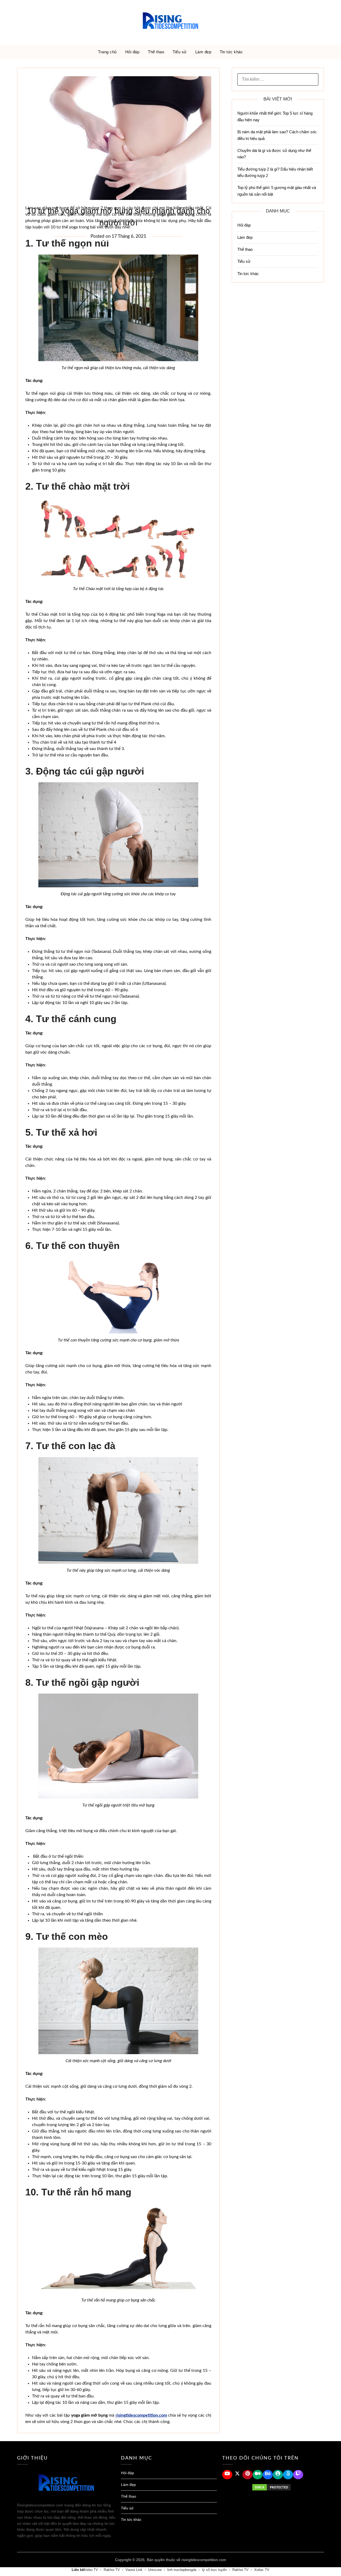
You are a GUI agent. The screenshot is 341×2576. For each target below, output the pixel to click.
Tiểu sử (180, 52)
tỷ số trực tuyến (214, 2570)
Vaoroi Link (134, 2570)
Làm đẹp (203, 52)
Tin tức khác (231, 52)
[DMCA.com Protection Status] (271, 2487)
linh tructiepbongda (182, 2570)
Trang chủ (107, 52)
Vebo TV (91, 2570)
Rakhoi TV (112, 2570)
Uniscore (155, 2570)
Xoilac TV (262, 2570)
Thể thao (156, 52)
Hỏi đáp (132, 52)
